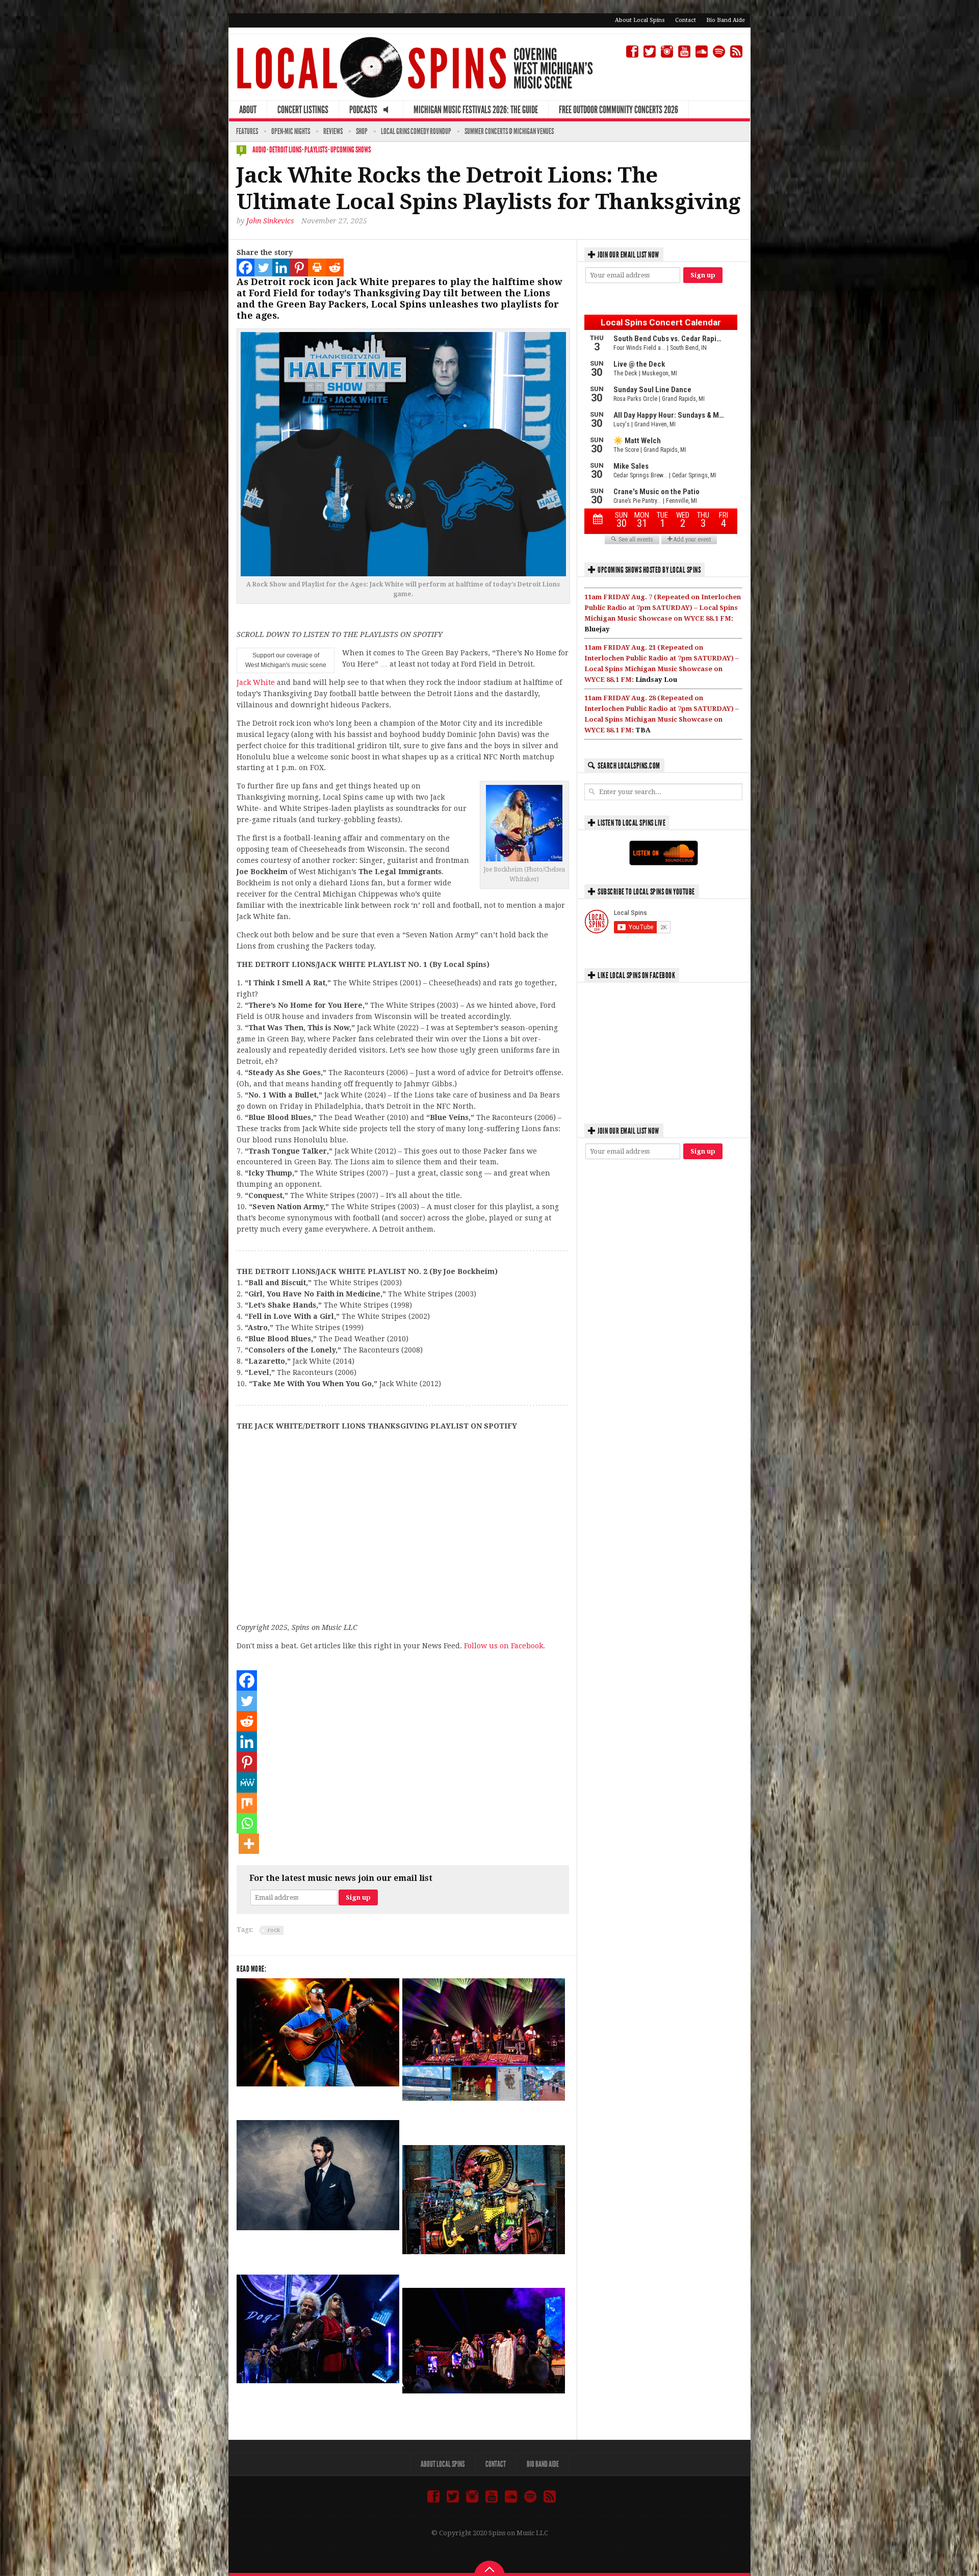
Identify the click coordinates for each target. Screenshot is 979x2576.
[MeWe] (247, 1782)
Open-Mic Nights (291, 131)
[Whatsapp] (247, 1823)
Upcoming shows (351, 150)
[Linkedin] (281, 267)
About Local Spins (640, 20)
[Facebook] (246, 267)
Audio (259, 150)
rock (274, 1930)
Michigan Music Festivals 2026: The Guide (476, 110)
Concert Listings (303, 110)
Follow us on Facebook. (505, 1646)
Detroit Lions (285, 150)
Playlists (316, 150)
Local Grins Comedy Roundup (416, 131)
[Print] (317, 267)
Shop (362, 131)
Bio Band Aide (726, 20)
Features (247, 131)
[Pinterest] (299, 267)
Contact (686, 20)
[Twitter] (263, 267)
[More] (249, 1844)
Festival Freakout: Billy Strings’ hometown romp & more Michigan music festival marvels (478, 2120)
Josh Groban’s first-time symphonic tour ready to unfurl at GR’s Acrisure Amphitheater (308, 2249)
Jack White (256, 682)
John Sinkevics (270, 221)
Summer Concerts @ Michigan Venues (509, 131)
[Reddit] (335, 267)
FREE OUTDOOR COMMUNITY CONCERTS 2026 (619, 110)
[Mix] (247, 1803)
